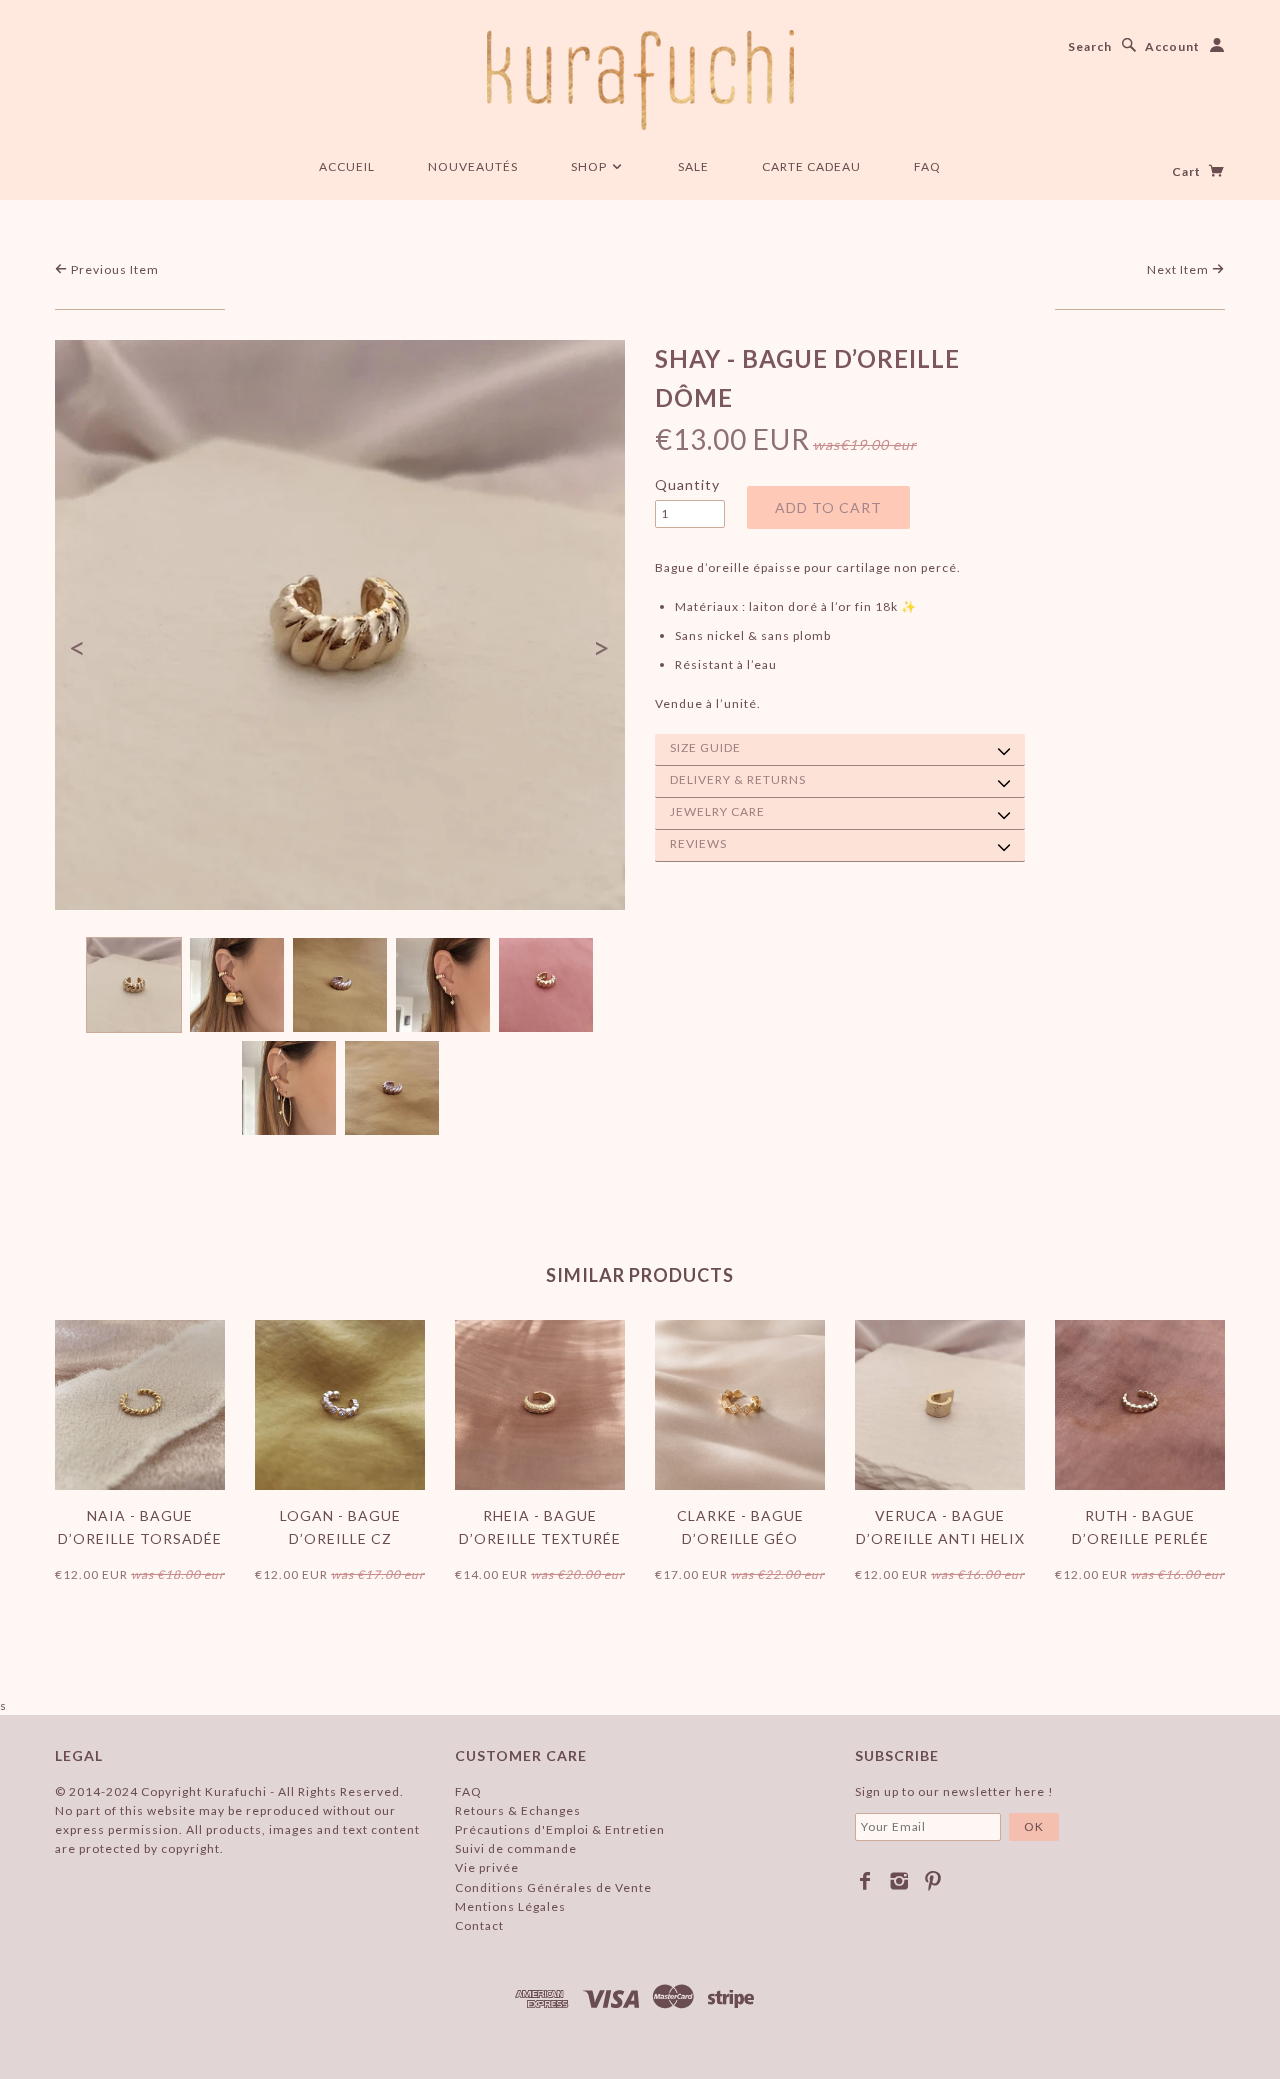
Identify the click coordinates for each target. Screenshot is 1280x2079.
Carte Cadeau (811, 166)
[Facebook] (865, 1881)
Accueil (347, 166)
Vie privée (487, 1867)
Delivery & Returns (738, 779)
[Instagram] (899, 1881)
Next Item (1179, 269)
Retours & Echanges (518, 1810)
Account (1172, 46)
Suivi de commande (516, 1848)
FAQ (927, 166)
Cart (1188, 171)
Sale (693, 166)
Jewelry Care (717, 811)
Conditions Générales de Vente (553, 1887)
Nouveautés (473, 166)
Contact (479, 1925)
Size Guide (705, 747)
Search (1090, 46)
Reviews (698, 843)
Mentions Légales (510, 1906)
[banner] (640, 80)
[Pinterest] (933, 1881)
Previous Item (113, 269)
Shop (590, 166)
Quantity (687, 484)
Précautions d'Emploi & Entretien (560, 1829)
